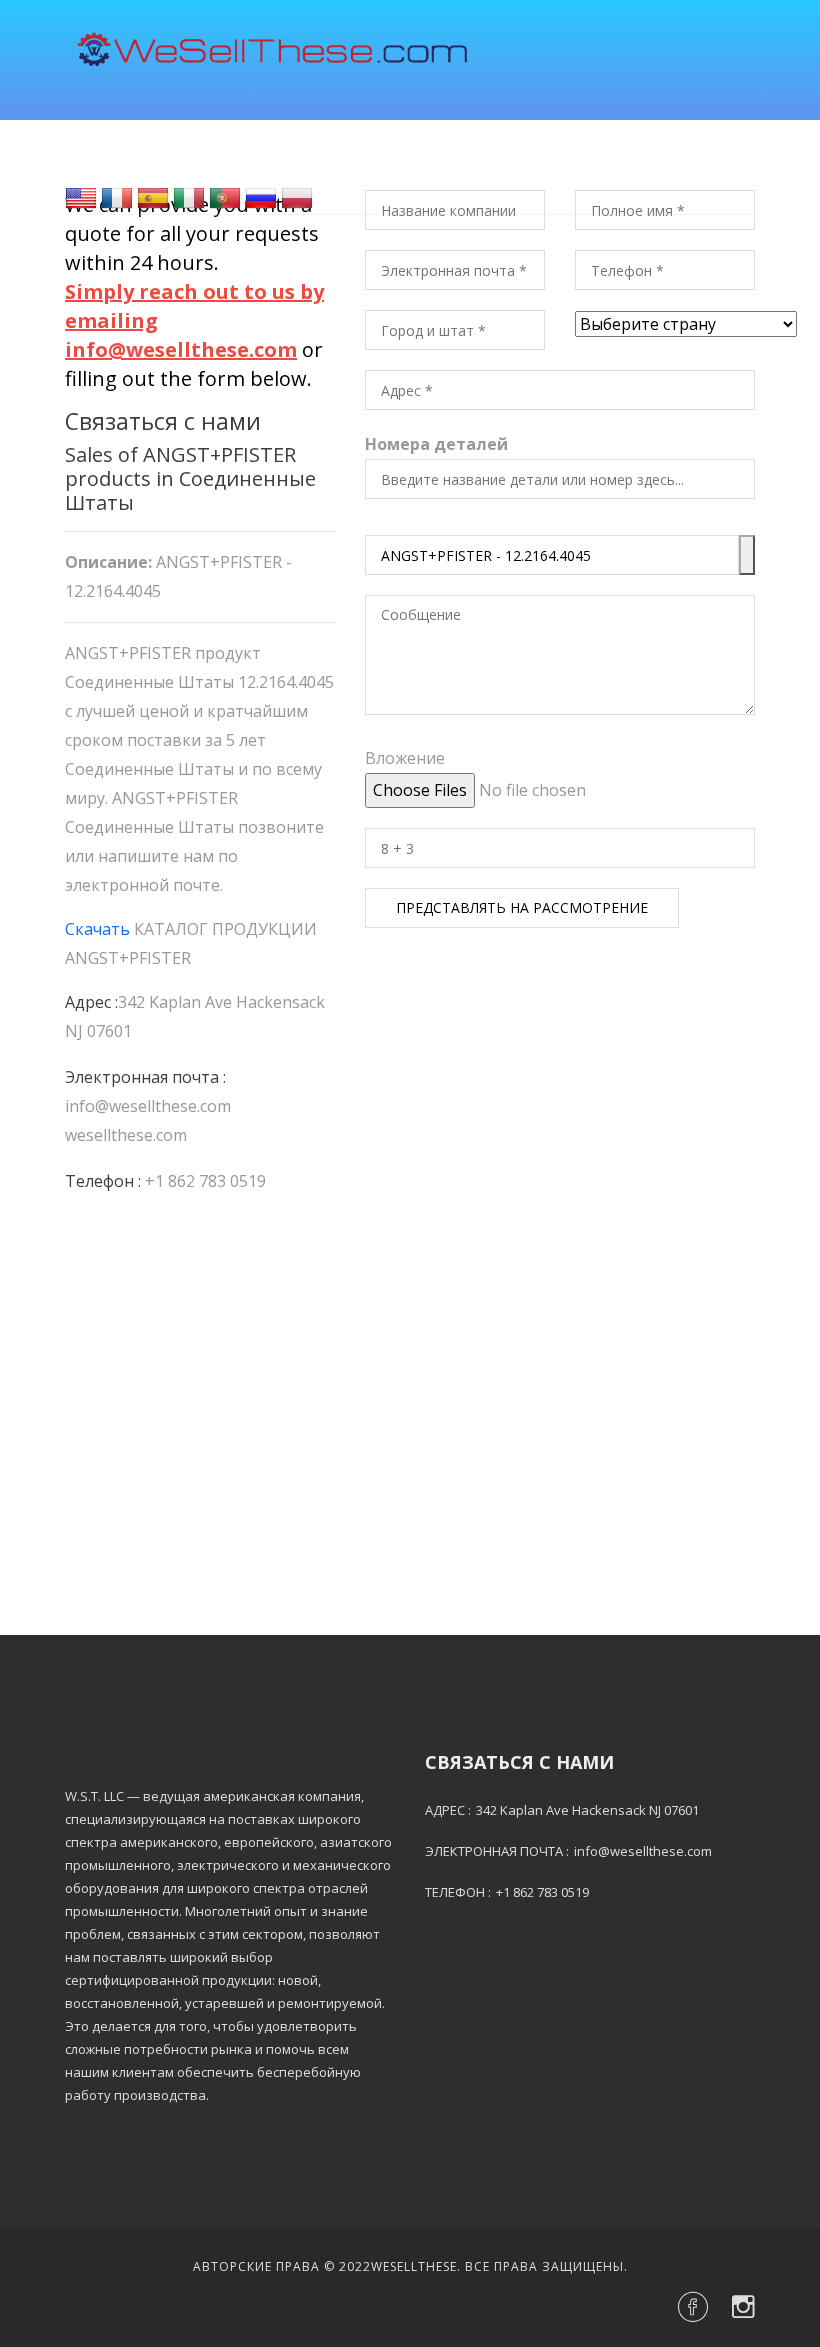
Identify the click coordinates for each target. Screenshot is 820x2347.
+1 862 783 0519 (205, 1181)
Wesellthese (414, 2266)
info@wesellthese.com (148, 1106)
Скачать (97, 929)
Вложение (405, 758)
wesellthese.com (126, 1135)
